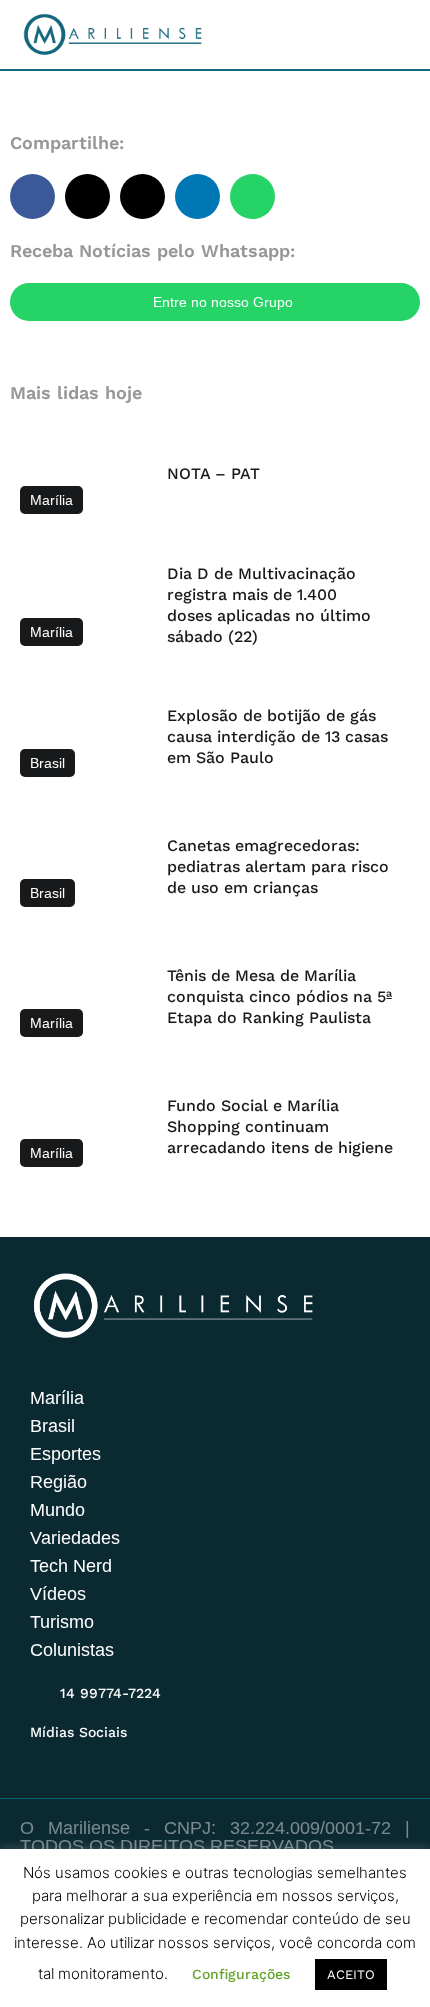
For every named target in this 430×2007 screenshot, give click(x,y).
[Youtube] (120, 1756)
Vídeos (58, 1594)
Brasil (52, 1426)
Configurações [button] (241, 1974)
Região (58, 1482)
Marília (57, 1398)
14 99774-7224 (110, 1693)
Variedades (75, 1538)
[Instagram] (42, 1756)
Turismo (62, 1622)
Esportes (65, 1454)
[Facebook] (81, 1756)
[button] (32, 196)
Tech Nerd (71, 1566)
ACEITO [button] (351, 1974)
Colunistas (72, 1650)
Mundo (57, 1510)
